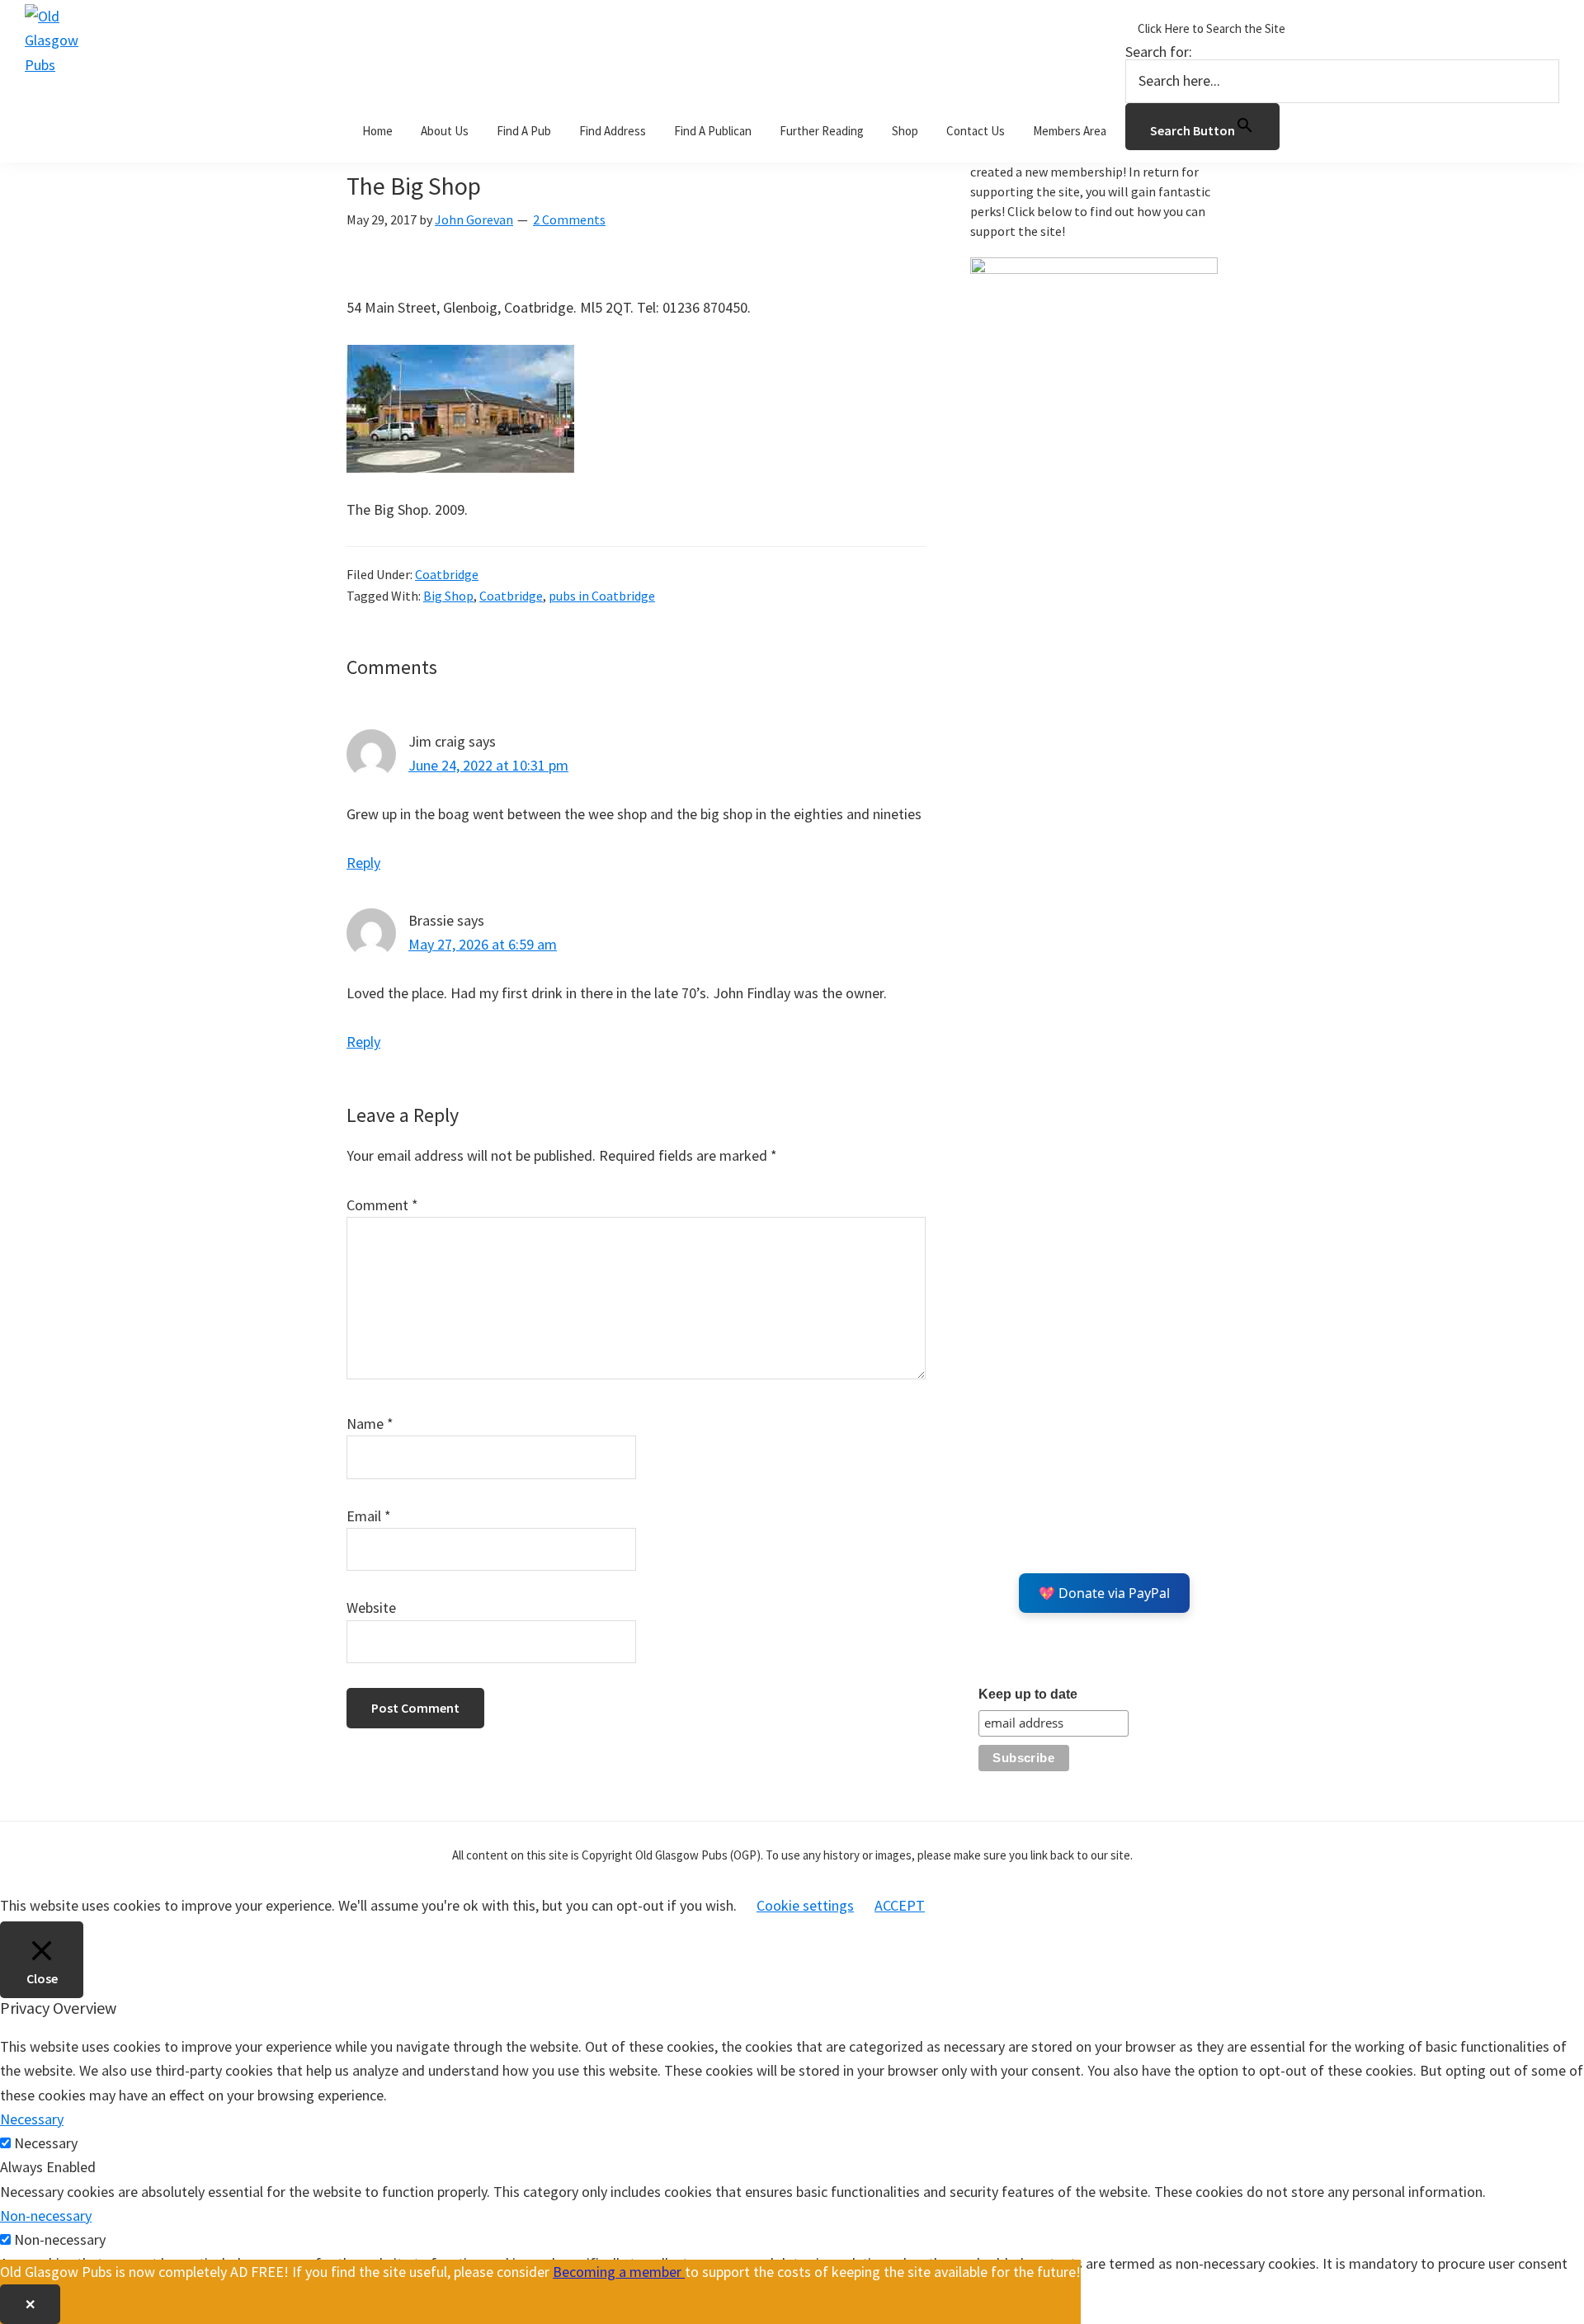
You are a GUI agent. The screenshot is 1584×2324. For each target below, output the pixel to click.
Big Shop (448, 596)
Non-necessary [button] (46, 2216)
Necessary (46, 2143)
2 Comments (569, 219)
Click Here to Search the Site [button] (1212, 28)
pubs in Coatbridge (602, 596)
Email (369, 1516)
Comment (382, 1205)
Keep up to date (1028, 1694)
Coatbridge (447, 574)
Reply (363, 863)
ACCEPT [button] (900, 1905)
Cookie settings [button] (805, 1905)
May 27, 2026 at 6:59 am (483, 944)
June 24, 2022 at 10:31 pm (488, 765)
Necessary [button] (32, 2119)
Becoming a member (619, 2272)
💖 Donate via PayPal (1104, 1593)
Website (371, 1607)
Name (370, 1424)
